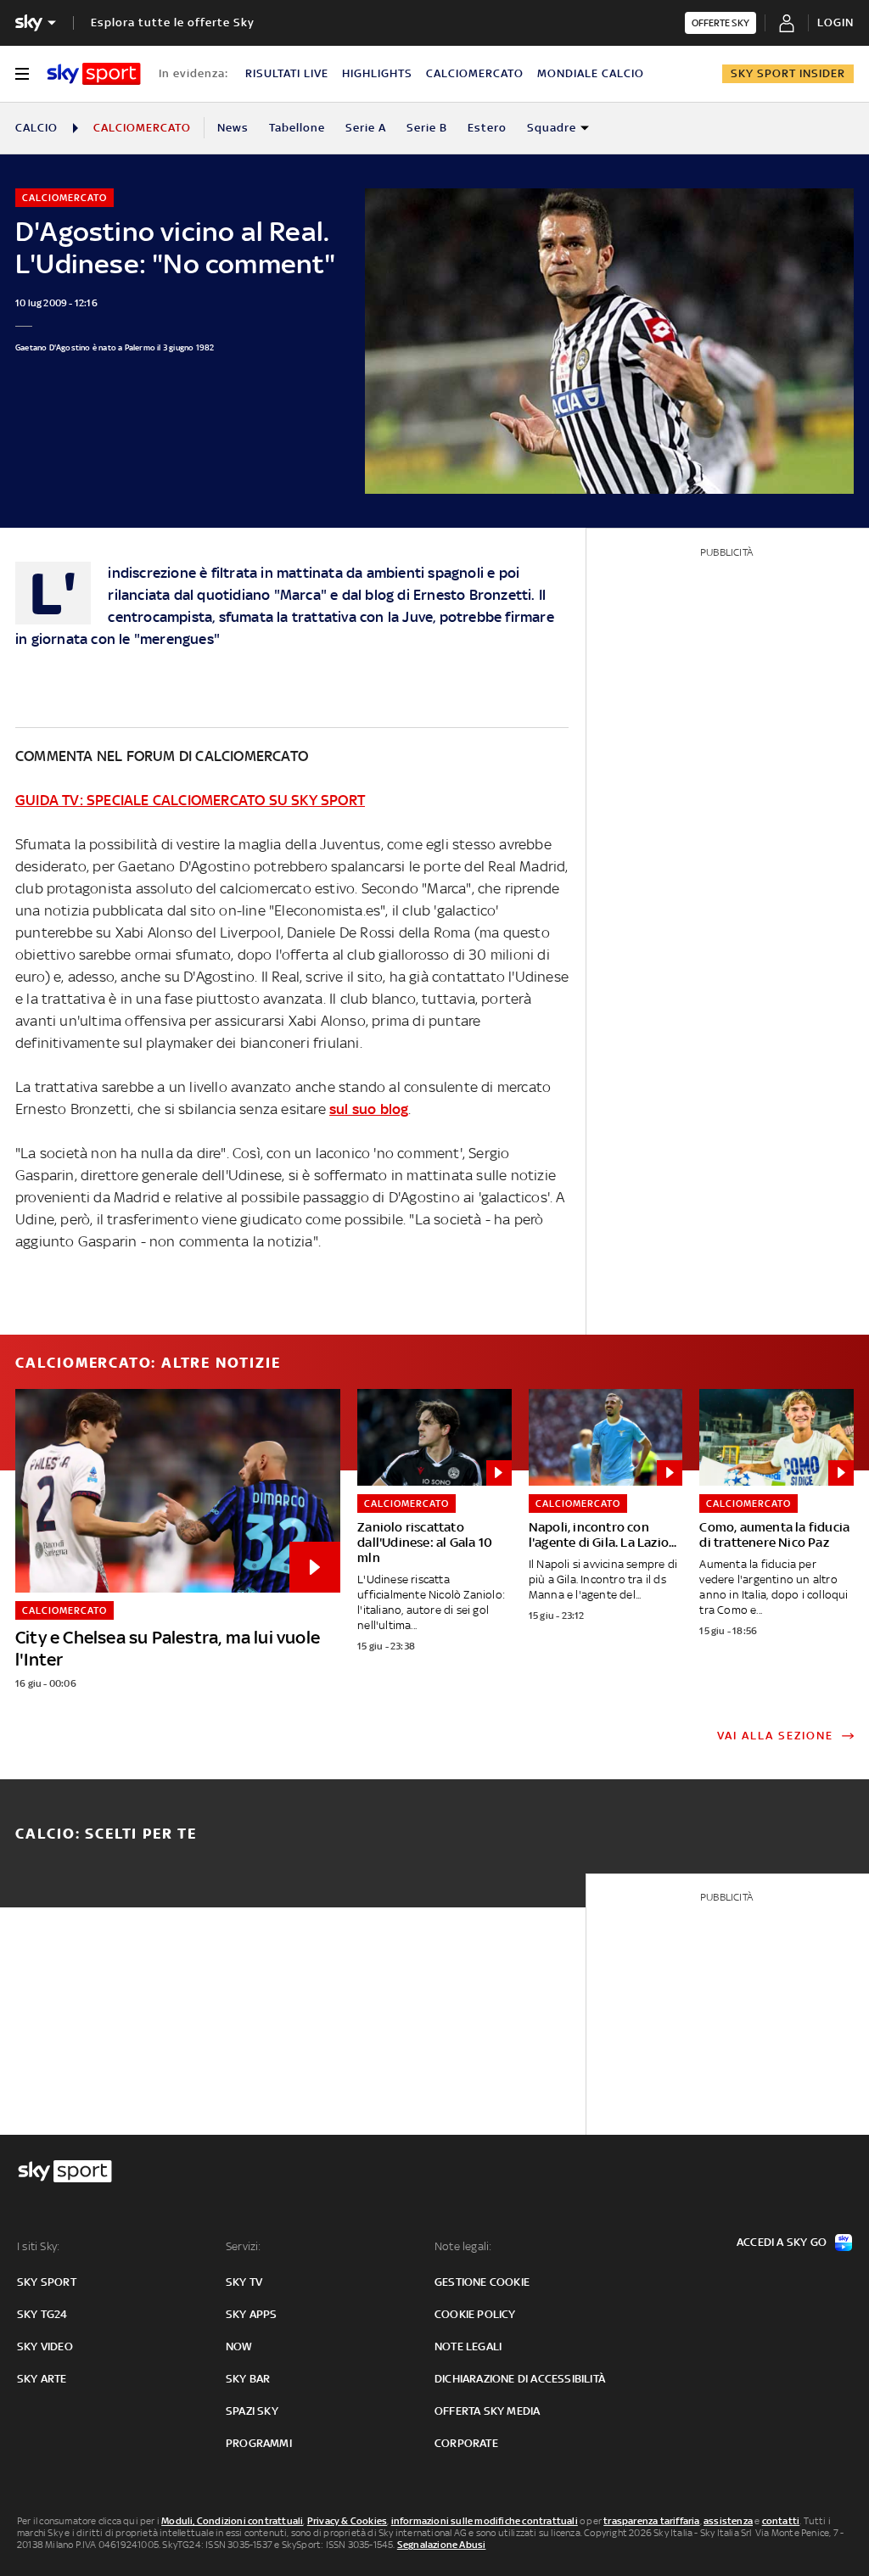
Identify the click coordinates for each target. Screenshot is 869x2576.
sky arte (42, 2379)
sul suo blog (369, 1109)
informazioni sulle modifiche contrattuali (485, 2521)
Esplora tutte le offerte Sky (173, 22)
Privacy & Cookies (347, 2521)
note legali (468, 2346)
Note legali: (463, 2246)
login (835, 22)
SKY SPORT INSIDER (788, 73)
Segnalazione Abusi (442, 2545)
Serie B (427, 128)
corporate (466, 2443)
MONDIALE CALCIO (591, 73)
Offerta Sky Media (487, 2411)
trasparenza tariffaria (651, 2521)
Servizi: (244, 2246)
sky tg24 (42, 2314)
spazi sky (252, 2411)
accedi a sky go (782, 2242)
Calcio (36, 128)
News (233, 128)
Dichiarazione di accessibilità (520, 2379)
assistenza (728, 2521)
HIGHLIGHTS (377, 73)
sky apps (252, 2314)
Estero (487, 128)
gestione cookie (482, 2282)
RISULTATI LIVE (287, 73)
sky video (45, 2346)
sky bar (248, 2379)
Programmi (259, 2443)
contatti (781, 2521)
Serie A (366, 128)
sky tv (244, 2282)
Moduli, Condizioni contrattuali (232, 2521)
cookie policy (475, 2314)
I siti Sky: (38, 2246)
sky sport (47, 2282)
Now (239, 2346)
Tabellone (297, 128)
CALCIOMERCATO (475, 73)
